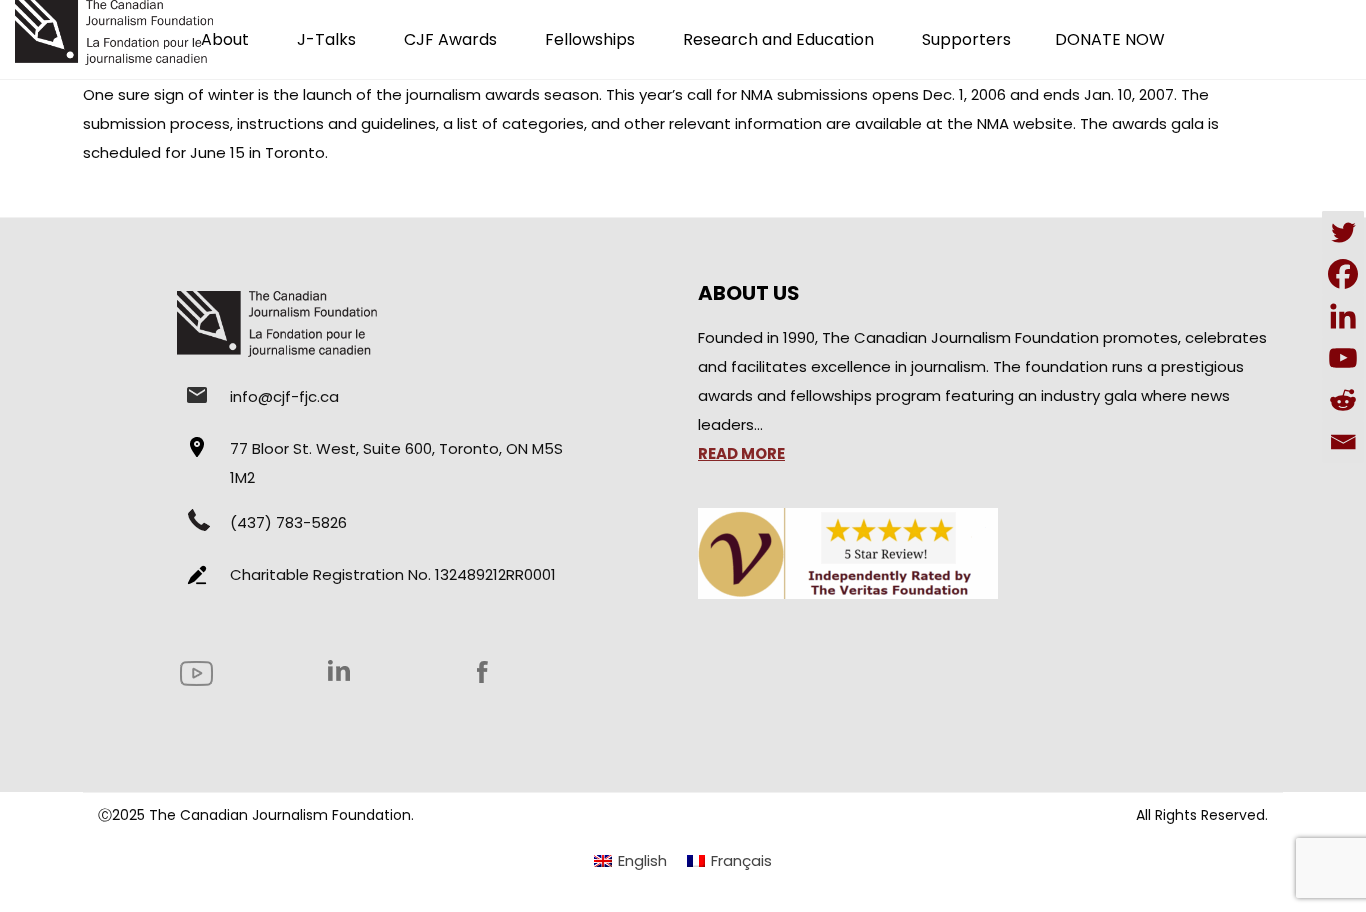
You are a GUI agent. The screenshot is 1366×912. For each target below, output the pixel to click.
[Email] (1343, 442)
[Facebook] (1343, 274)
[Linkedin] (1343, 316)
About (225, 39)
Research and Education (778, 39)
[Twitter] (1343, 232)
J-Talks (326, 39)
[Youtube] (1343, 358)
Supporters (966, 39)
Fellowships (590, 39)
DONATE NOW (1110, 39)
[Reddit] (1343, 400)
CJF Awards (450, 39)
